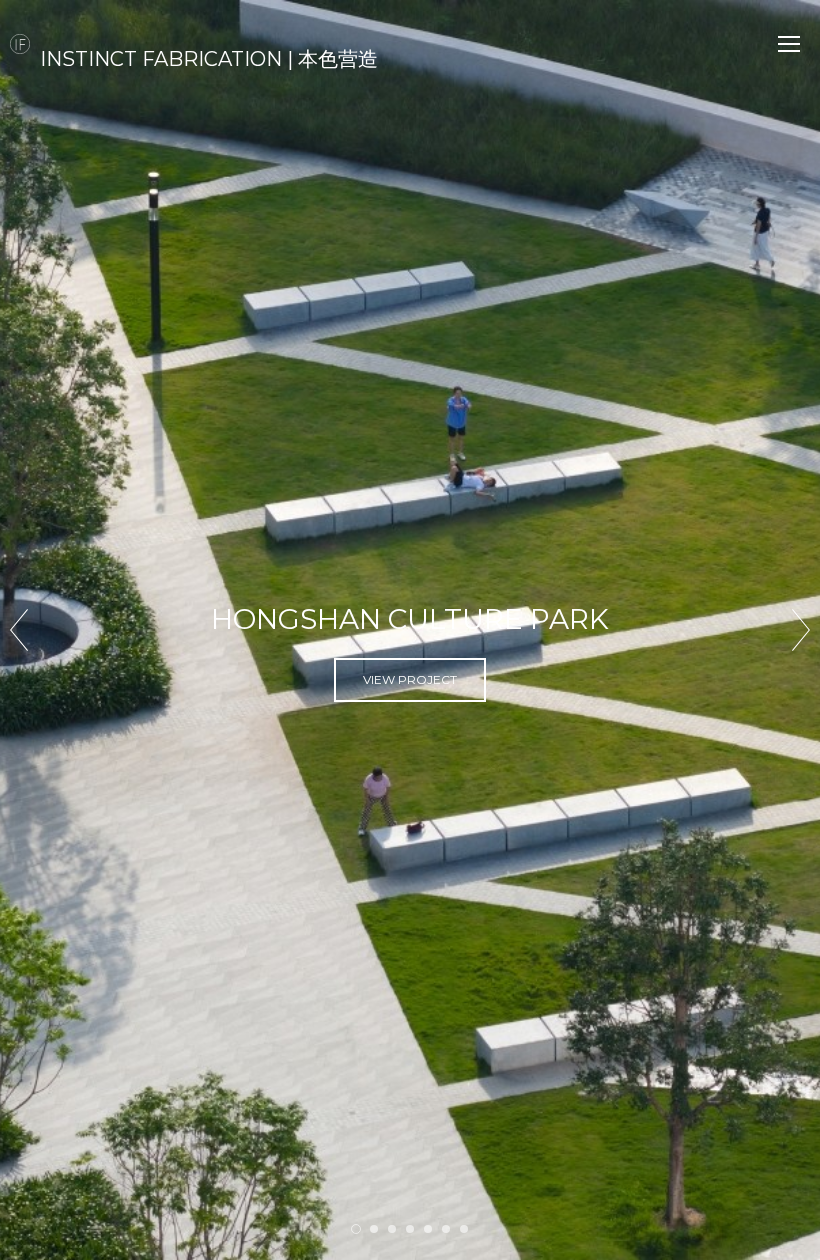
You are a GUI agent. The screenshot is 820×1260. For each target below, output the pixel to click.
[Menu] (789, 44)
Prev (19, 630)
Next (801, 630)
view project (410, 705)
